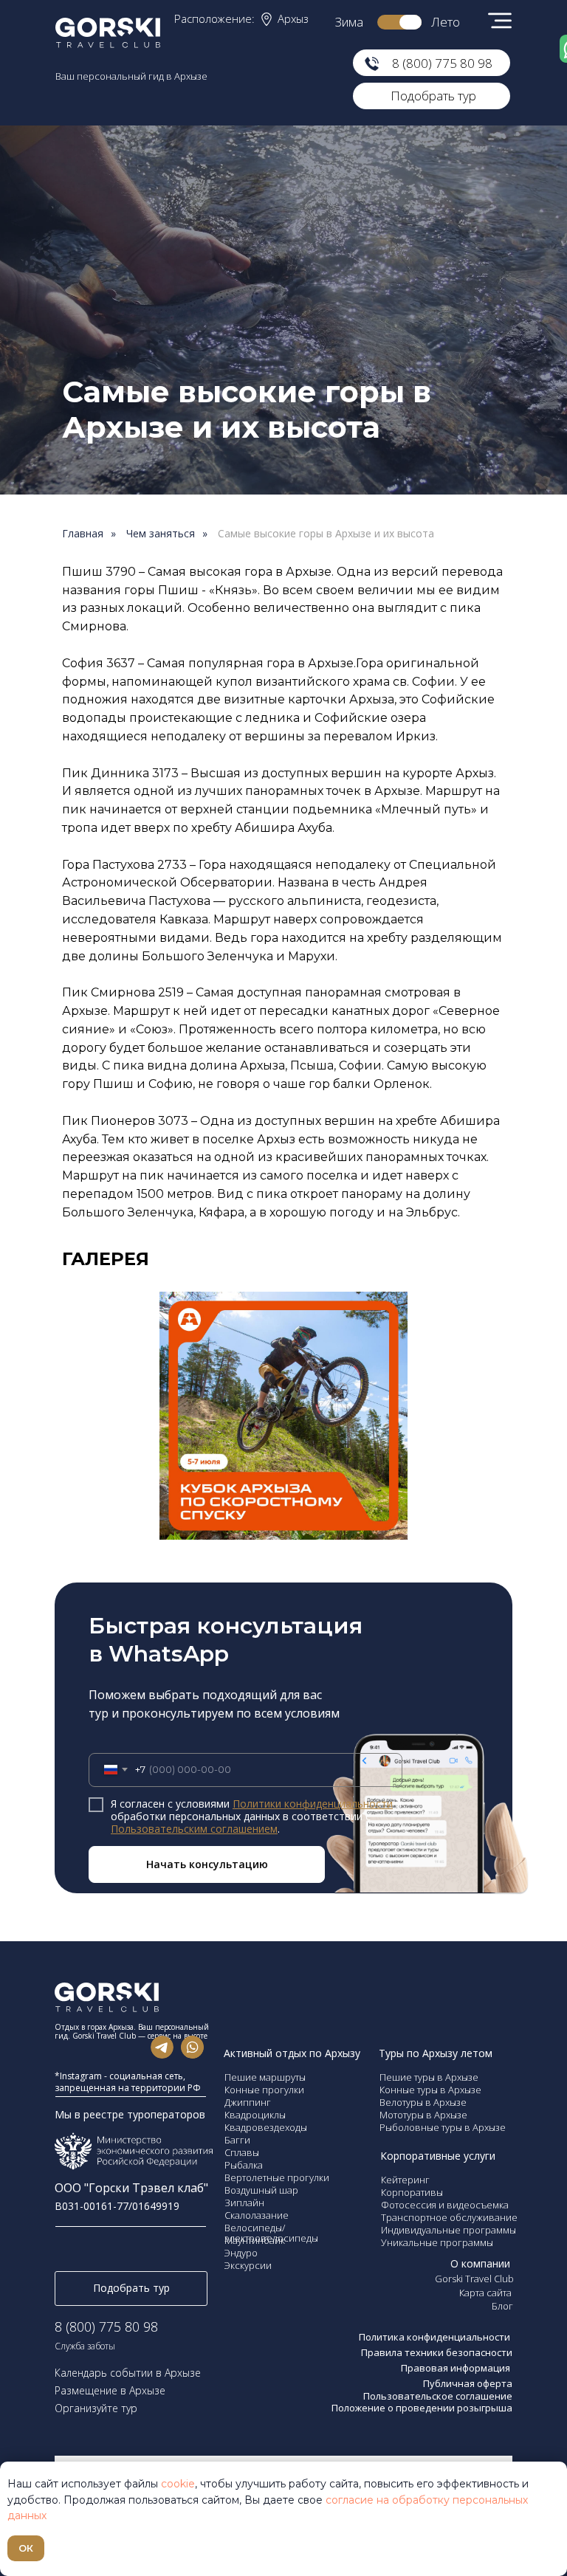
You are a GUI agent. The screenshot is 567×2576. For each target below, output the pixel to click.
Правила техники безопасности (437, 2352)
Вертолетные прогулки (277, 2177)
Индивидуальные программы (449, 2230)
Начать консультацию (207, 1864)
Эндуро (241, 2253)
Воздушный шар (261, 2190)
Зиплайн (244, 2203)
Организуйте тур (96, 2408)
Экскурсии (248, 2265)
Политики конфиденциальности (313, 1804)
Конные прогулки (264, 2090)
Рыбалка (244, 2165)
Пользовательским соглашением (194, 1829)
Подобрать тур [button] (433, 96)
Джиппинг (248, 2102)
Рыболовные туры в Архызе (443, 2127)
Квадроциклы (255, 2115)
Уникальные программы (437, 2242)
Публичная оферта (468, 2383)
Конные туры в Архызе (430, 2090)
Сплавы (242, 2152)
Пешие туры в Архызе (429, 2077)
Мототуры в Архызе (423, 2115)
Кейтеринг (405, 2180)
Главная (83, 534)
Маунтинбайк (255, 2240)
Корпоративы (412, 2192)
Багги (237, 2140)
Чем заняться (161, 534)
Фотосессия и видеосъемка (445, 2205)
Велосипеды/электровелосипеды (271, 2233)
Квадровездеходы (266, 2127)
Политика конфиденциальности (436, 2337)
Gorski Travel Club (474, 2279)
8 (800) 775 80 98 (442, 63)
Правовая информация (457, 2368)
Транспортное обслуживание (449, 2217)
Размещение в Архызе (110, 2390)
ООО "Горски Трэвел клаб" (131, 2188)
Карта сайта (485, 2293)
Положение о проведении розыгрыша (422, 2408)
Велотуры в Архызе (423, 2102)
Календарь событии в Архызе (128, 2373)
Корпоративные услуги (438, 2156)
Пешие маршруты (265, 2077)
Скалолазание (257, 2215)
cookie (178, 2484)
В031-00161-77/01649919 (117, 2206)
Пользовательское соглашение (438, 2396)
